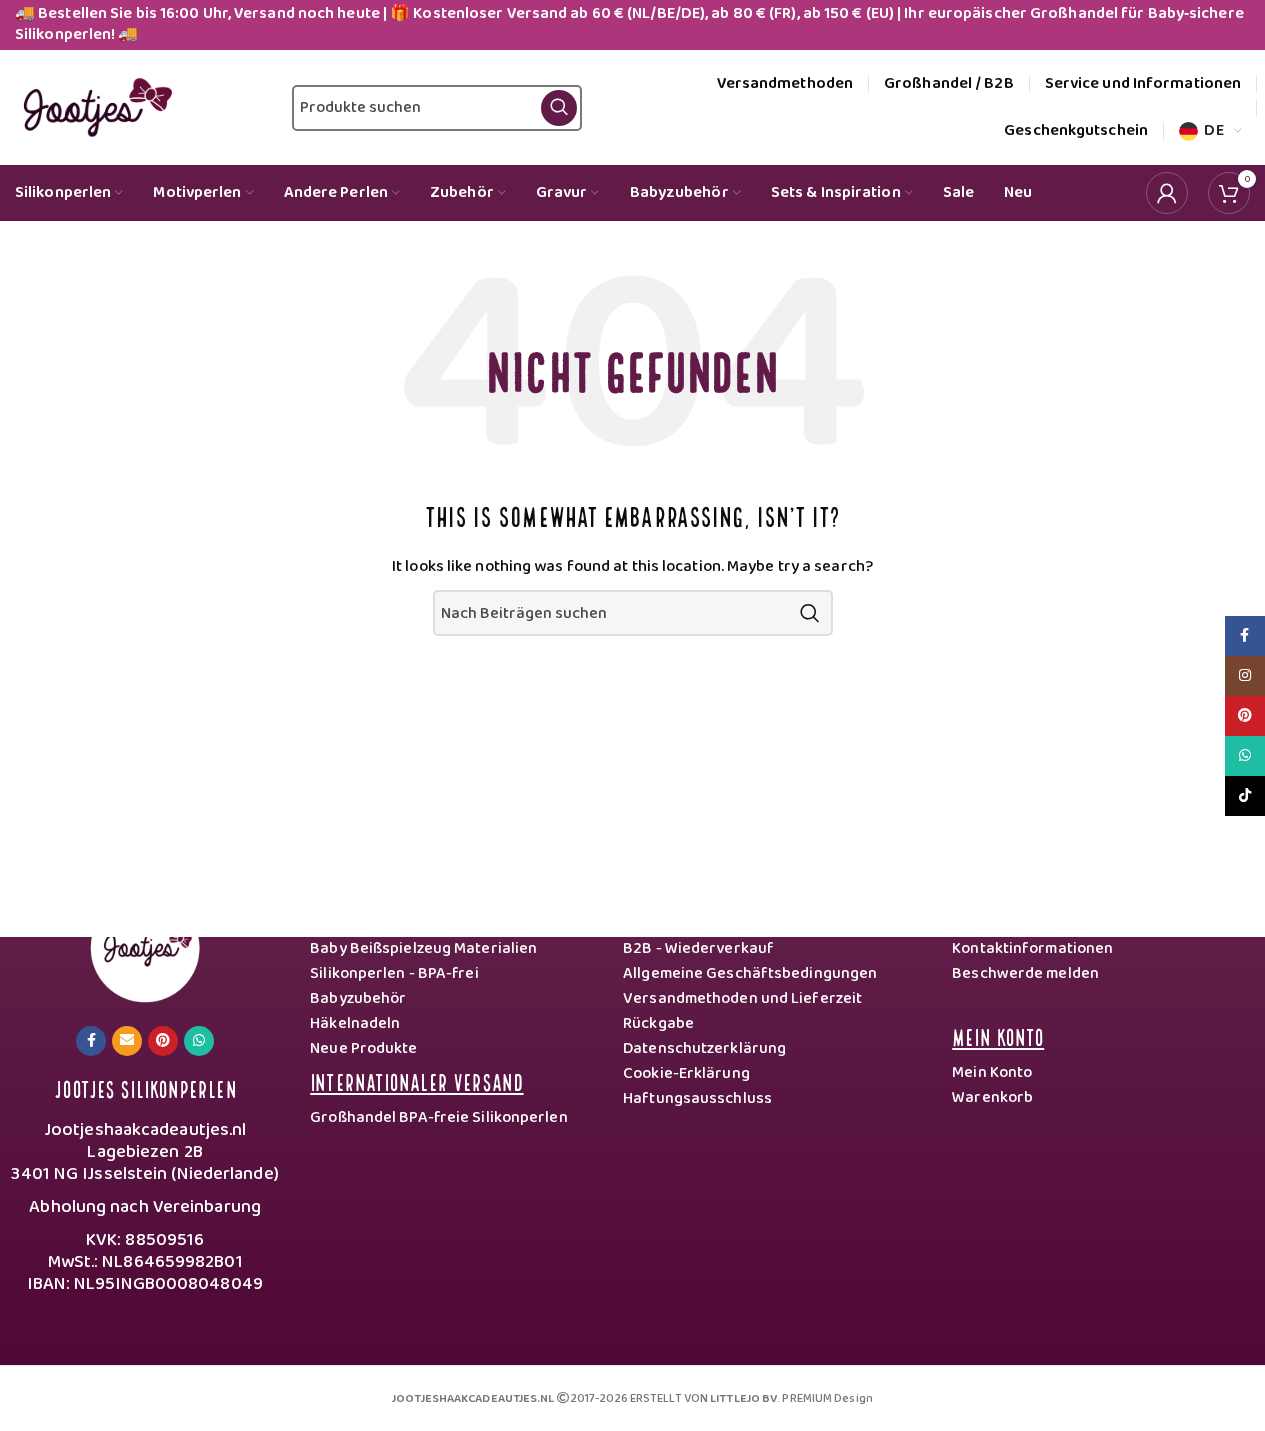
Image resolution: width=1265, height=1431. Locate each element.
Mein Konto (998, 1035)
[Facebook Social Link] (91, 1041)
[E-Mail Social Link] (127, 1041)
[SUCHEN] (810, 613)
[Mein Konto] (1167, 193)
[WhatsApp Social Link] (199, 1041)
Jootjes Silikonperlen (145, 1087)
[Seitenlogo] (93, 107)
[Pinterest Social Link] (163, 1041)
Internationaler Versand (416, 1080)
